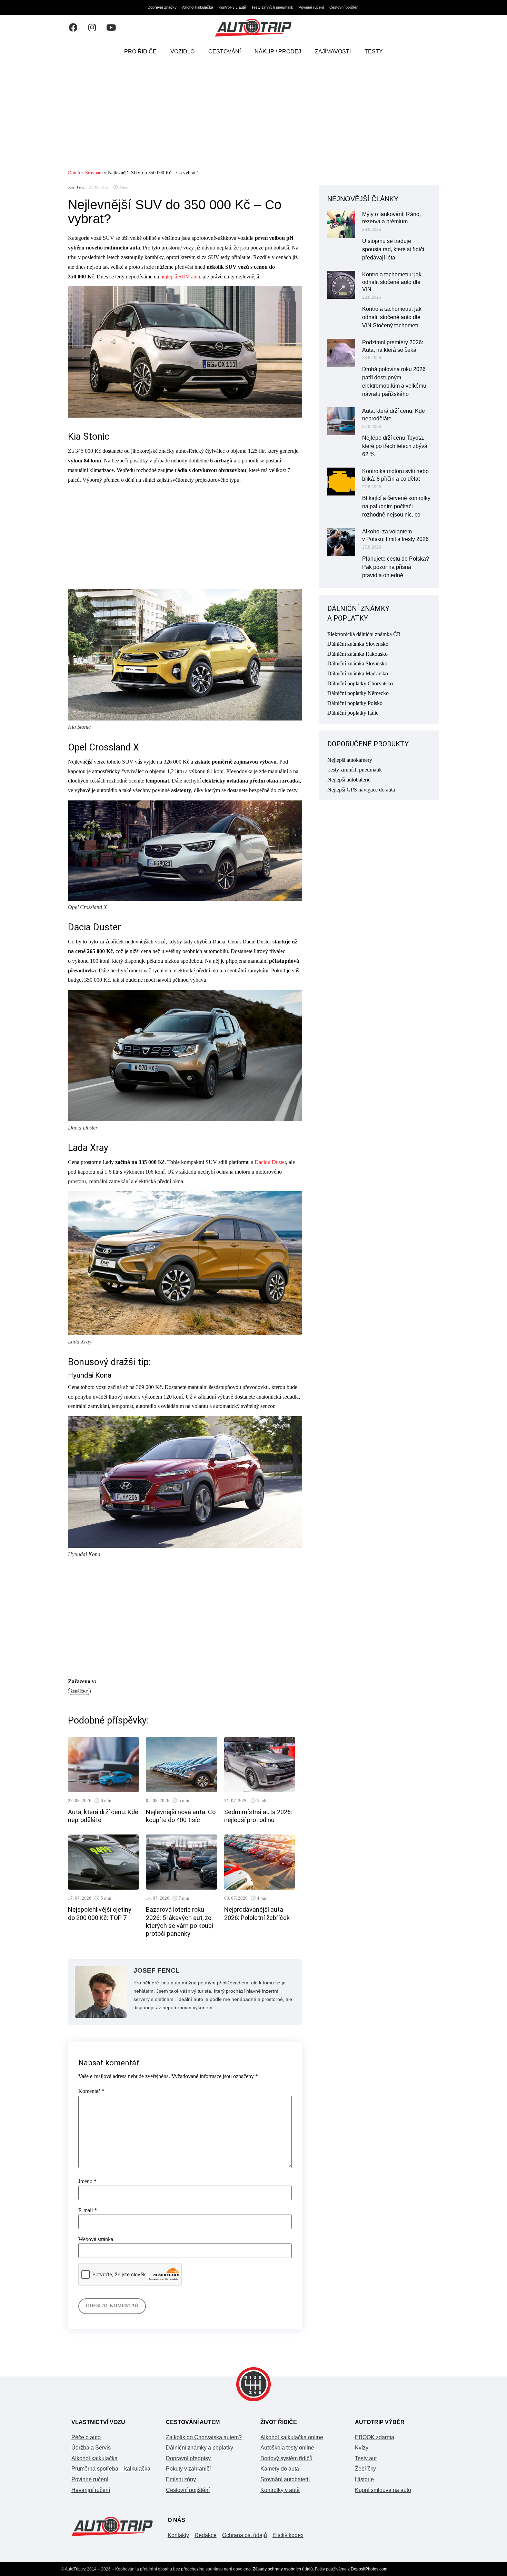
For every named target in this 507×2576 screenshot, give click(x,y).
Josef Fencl (77, 187)
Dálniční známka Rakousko (357, 654)
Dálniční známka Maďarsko (358, 673)
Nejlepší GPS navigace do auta (361, 790)
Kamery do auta (280, 2469)
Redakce (206, 2535)
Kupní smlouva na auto (383, 2490)
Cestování (225, 52)
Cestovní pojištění (344, 7)
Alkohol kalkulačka (198, 7)
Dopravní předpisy (188, 2458)
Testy (374, 52)
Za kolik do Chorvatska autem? (204, 2437)
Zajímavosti (333, 52)
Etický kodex (288, 2535)
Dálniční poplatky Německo (358, 693)
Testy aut (366, 2458)
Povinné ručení (311, 7)
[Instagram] (92, 28)
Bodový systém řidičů (286, 2458)
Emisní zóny (181, 2479)
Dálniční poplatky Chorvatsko (360, 683)
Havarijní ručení (91, 2490)
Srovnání (94, 173)
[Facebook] (73, 28)
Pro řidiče (140, 52)
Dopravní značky (162, 7)
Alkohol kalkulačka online (292, 2437)
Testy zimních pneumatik (272, 7)
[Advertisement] (254, 115)
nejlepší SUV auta (180, 277)
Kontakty (178, 2535)
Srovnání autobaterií (285, 2479)
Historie (364, 2479)
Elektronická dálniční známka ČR (364, 634)
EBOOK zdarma (375, 2437)
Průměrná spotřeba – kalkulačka (111, 2469)
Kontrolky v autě (232, 7)
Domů (74, 173)
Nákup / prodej (278, 52)
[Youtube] (111, 28)
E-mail (88, 2210)
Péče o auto (86, 2437)
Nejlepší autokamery (350, 760)
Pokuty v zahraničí (188, 2469)
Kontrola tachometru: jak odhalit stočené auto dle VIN (392, 282)
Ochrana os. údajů (245, 2535)
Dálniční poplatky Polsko (355, 703)
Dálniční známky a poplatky (200, 2448)
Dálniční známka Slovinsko (357, 663)
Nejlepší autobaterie (349, 780)
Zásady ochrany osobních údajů (283, 2569)
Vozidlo (182, 52)
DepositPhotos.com (369, 2569)
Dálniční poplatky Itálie (353, 713)
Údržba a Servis (91, 2448)
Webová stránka (96, 2239)
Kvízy (362, 2448)
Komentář (91, 2091)
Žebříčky (79, 1691)
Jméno (87, 2181)
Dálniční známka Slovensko (358, 644)
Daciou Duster (270, 1162)
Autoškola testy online (287, 2448)
